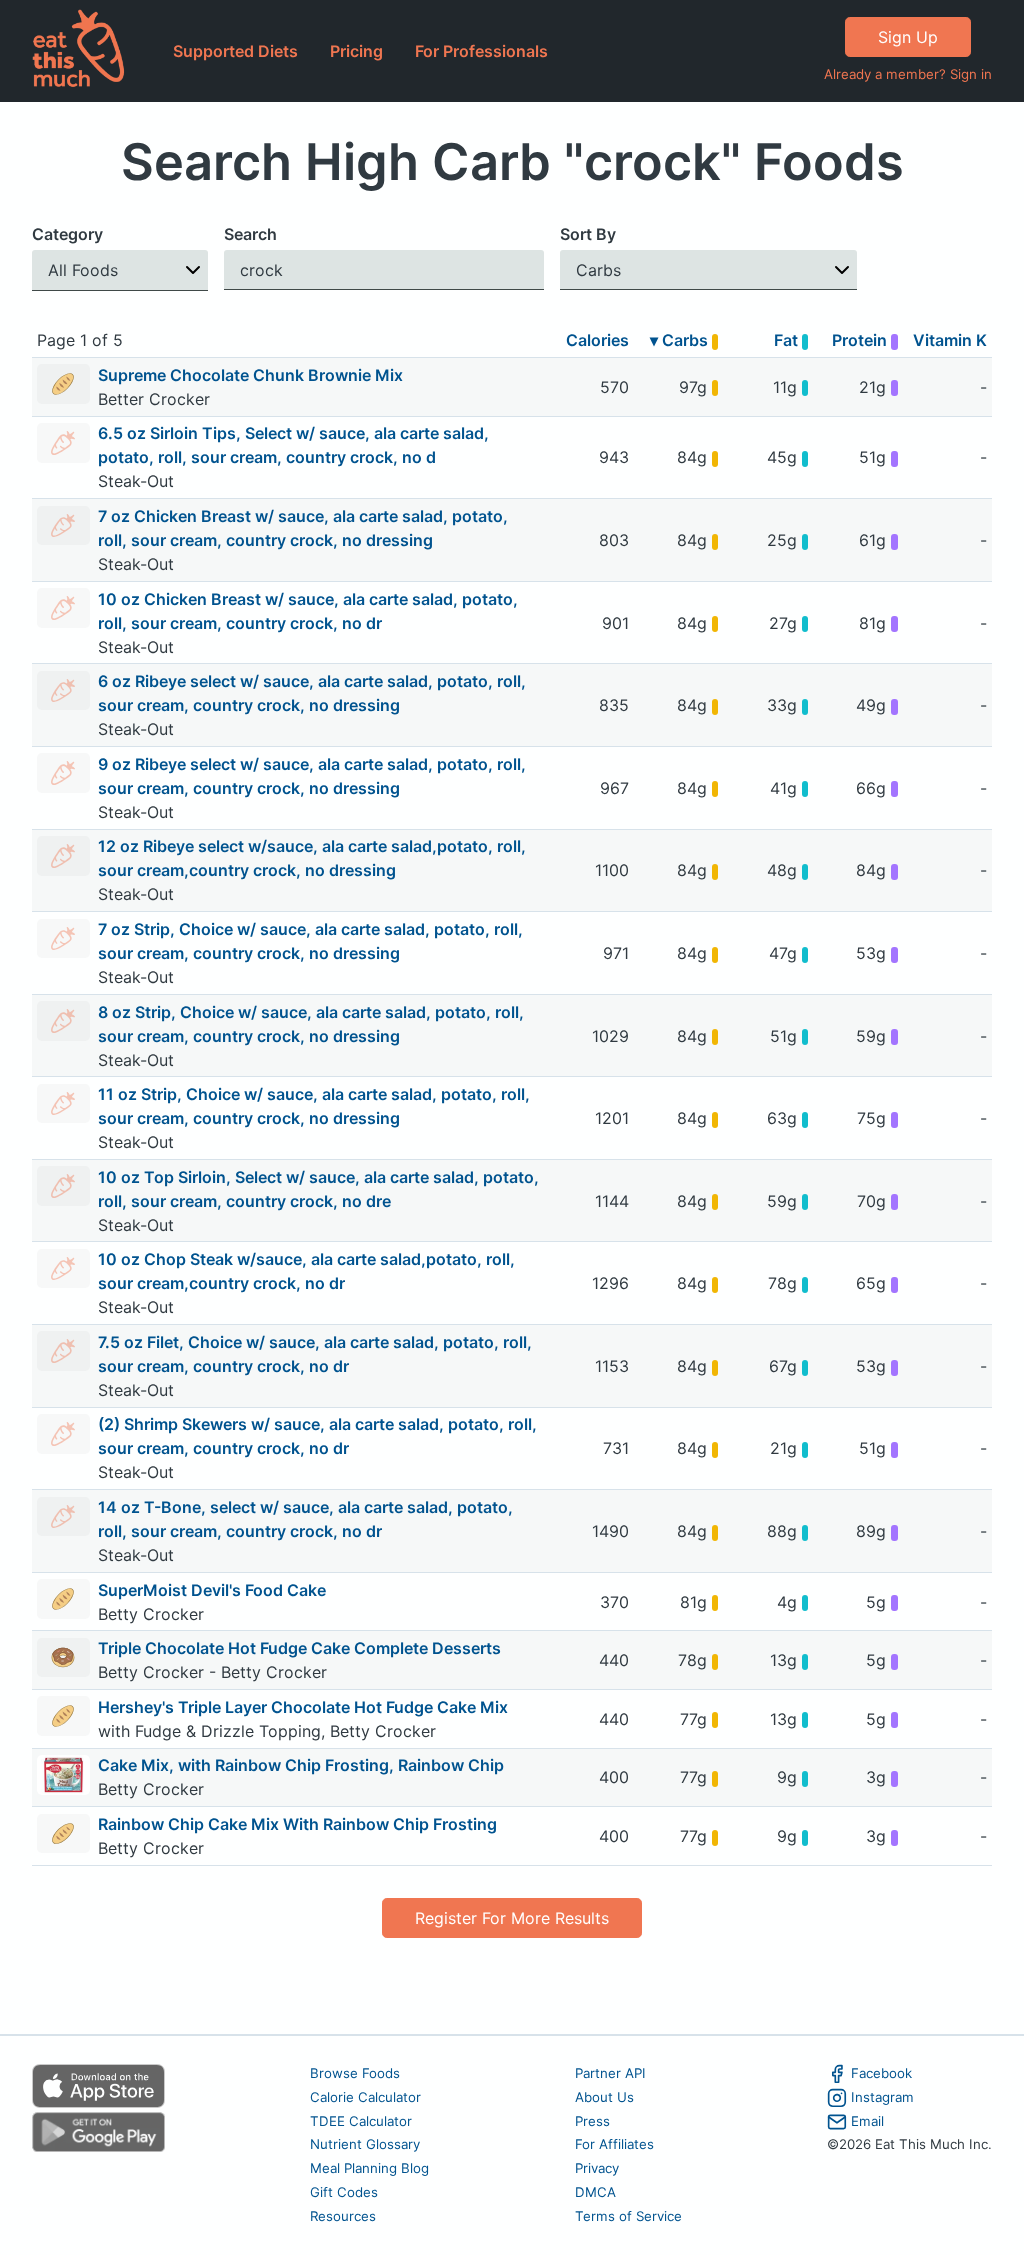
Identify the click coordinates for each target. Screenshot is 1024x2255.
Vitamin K (950, 340)
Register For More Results (512, 1918)
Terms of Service (628, 2216)
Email (867, 2121)
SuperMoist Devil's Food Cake (212, 1590)
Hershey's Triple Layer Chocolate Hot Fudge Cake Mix (303, 1707)
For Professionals (481, 51)
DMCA (595, 2192)
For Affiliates (614, 2144)
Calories (597, 340)
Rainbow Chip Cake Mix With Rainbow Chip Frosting (297, 1824)
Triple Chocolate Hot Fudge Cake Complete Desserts (299, 1648)
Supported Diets (235, 51)
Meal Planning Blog (369, 2168)
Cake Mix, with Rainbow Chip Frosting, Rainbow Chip (301, 1765)
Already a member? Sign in (908, 74)
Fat (788, 340)
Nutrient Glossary (365, 2144)
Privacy (597, 2168)
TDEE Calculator (361, 2121)
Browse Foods (355, 2073)
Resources (343, 2216)
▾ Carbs (681, 340)
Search (250, 234)
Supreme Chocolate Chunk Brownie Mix (250, 375)
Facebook (881, 2073)
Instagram (882, 2097)
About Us (604, 2097)
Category (67, 234)
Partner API (610, 2073)
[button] (120, 270)
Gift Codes (344, 2192)
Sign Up (908, 37)
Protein (861, 340)
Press (592, 2121)
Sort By (588, 234)
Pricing (356, 51)
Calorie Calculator (365, 2097)
